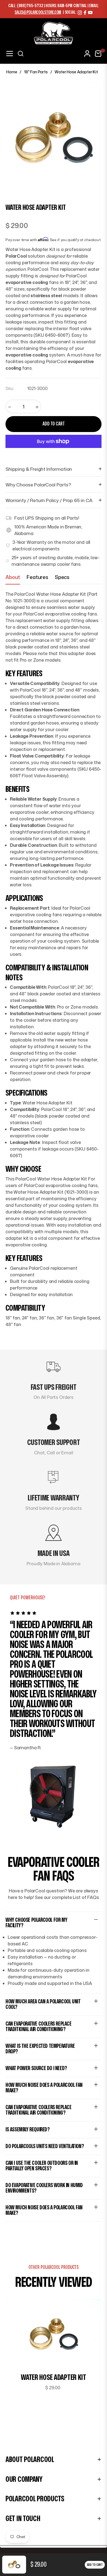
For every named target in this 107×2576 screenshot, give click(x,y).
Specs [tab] (62, 577)
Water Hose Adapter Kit (54, 2378)
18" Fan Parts (36, 72)
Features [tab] (37, 577)
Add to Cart (95, 2565)
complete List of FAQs (75, 1897)
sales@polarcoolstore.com (38, 12)
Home (12, 72)
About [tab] (13, 577)
